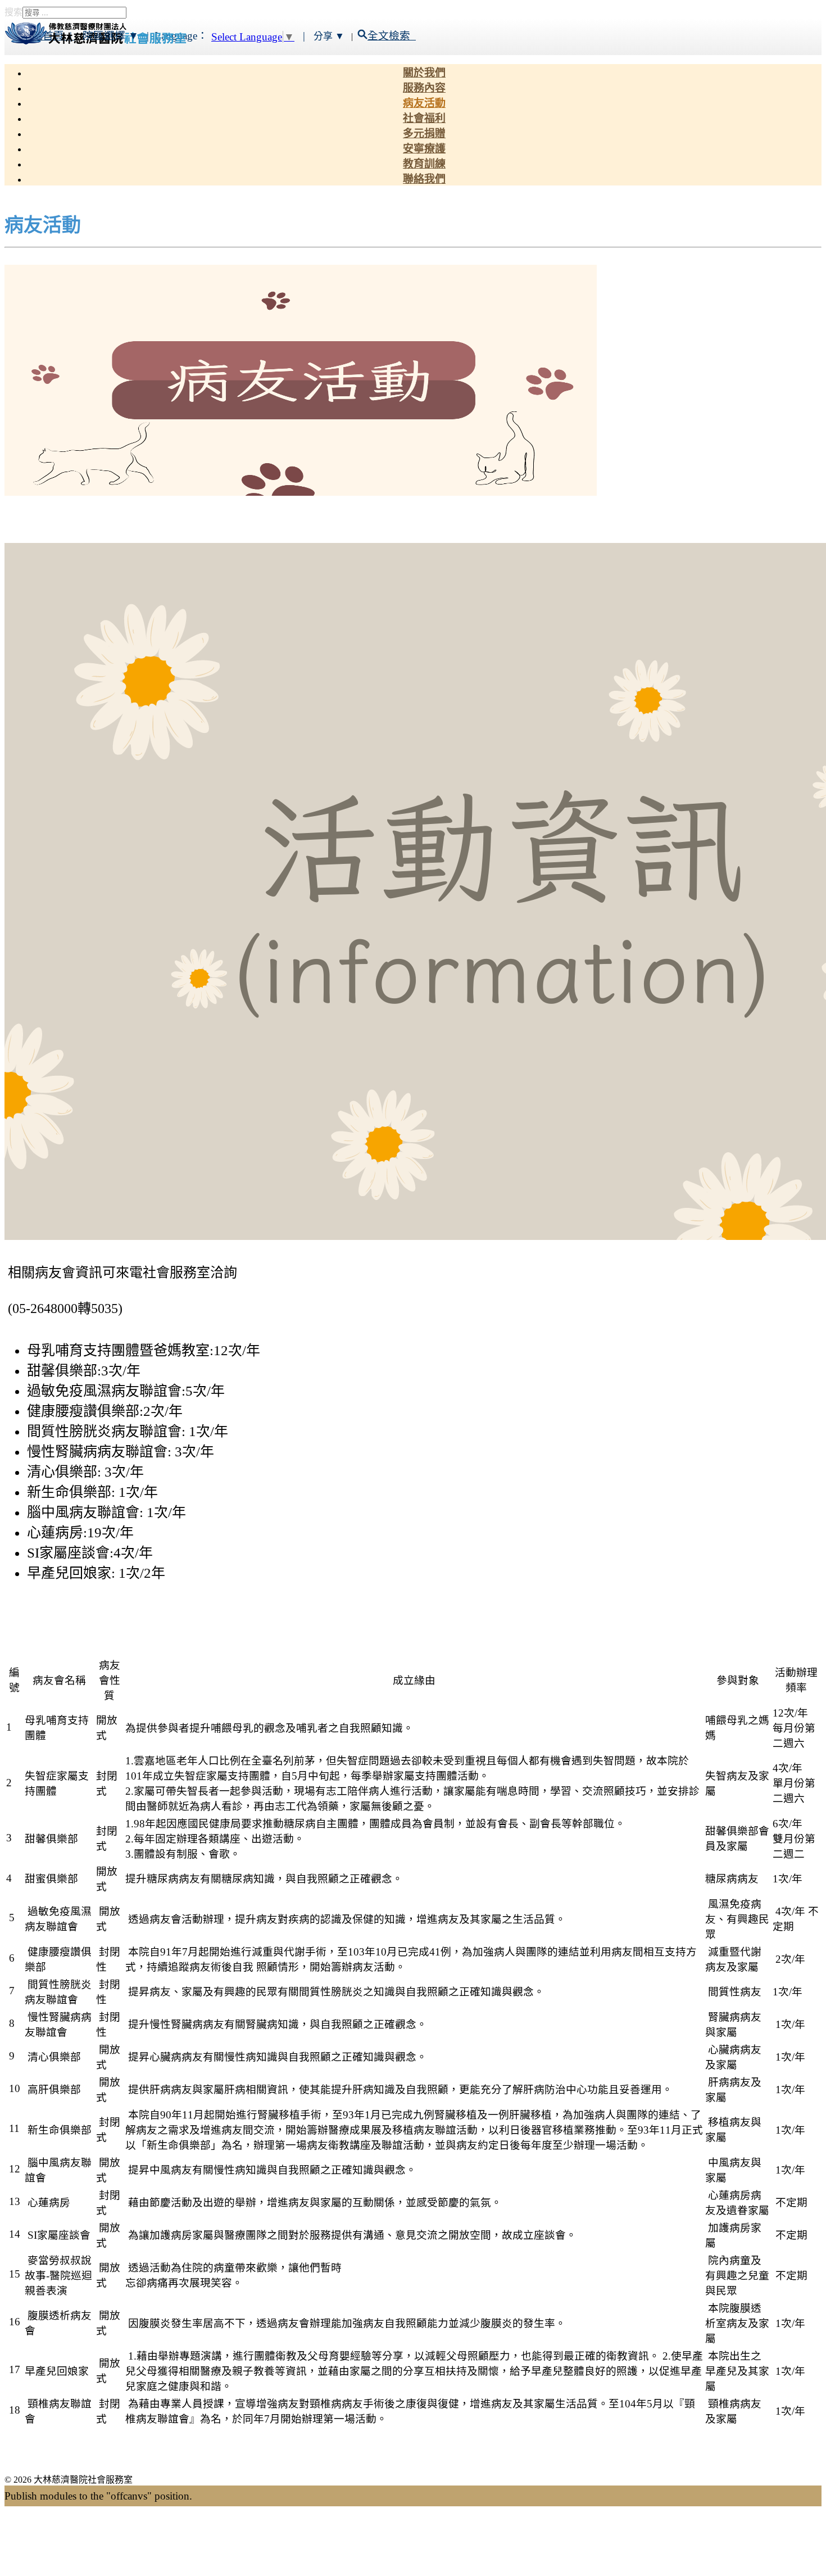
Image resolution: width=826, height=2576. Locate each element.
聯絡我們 (424, 179)
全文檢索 (392, 36)
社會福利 (424, 118)
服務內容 (424, 88)
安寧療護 (424, 149)
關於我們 (424, 73)
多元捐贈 (424, 133)
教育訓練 (424, 164)
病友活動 (424, 103)
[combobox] (74, 13)
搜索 (13, 12)
